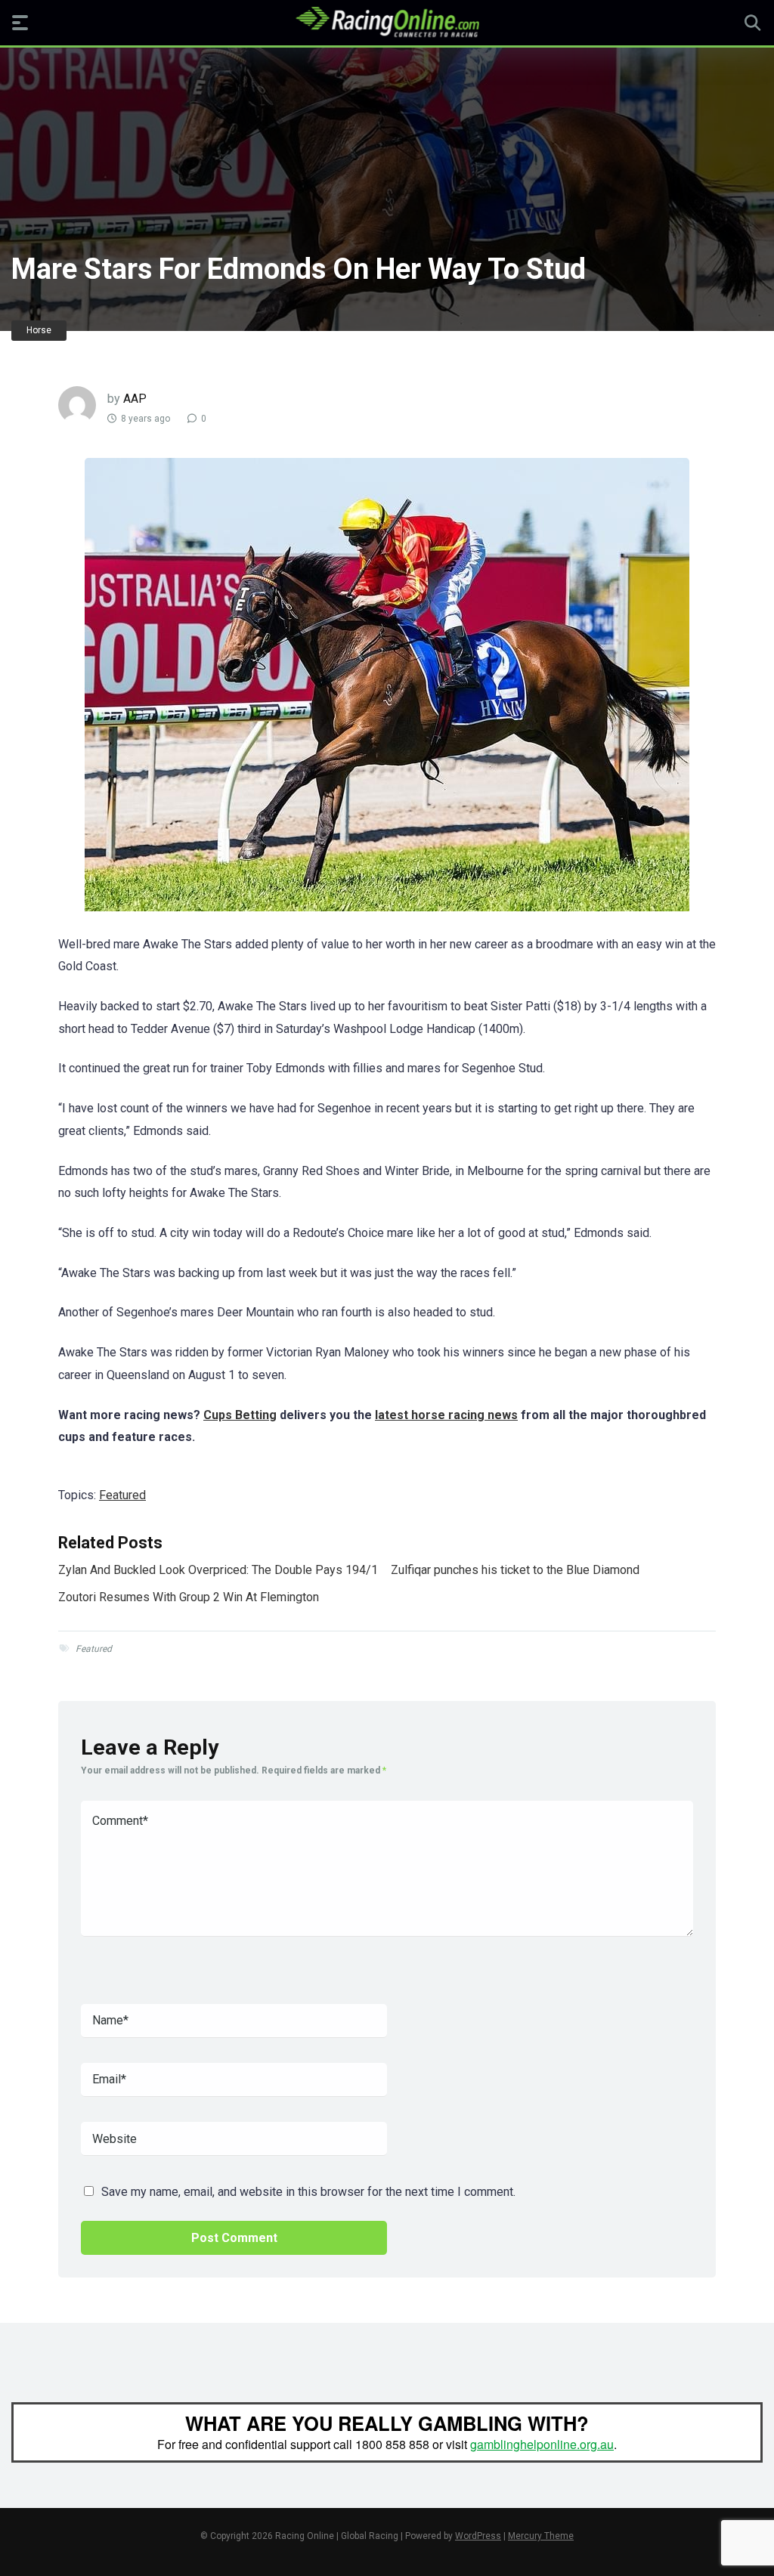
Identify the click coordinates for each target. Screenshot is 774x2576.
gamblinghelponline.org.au (542, 2444)
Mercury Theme (541, 2536)
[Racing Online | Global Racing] (387, 22)
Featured (122, 1495)
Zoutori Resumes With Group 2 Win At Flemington (189, 1597)
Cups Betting (240, 1415)
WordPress (478, 2536)
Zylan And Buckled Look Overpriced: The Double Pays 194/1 (218, 1570)
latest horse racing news (446, 1415)
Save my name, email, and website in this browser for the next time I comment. (308, 2192)
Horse (39, 330)
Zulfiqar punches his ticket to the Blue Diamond (515, 1570)
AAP (135, 399)
